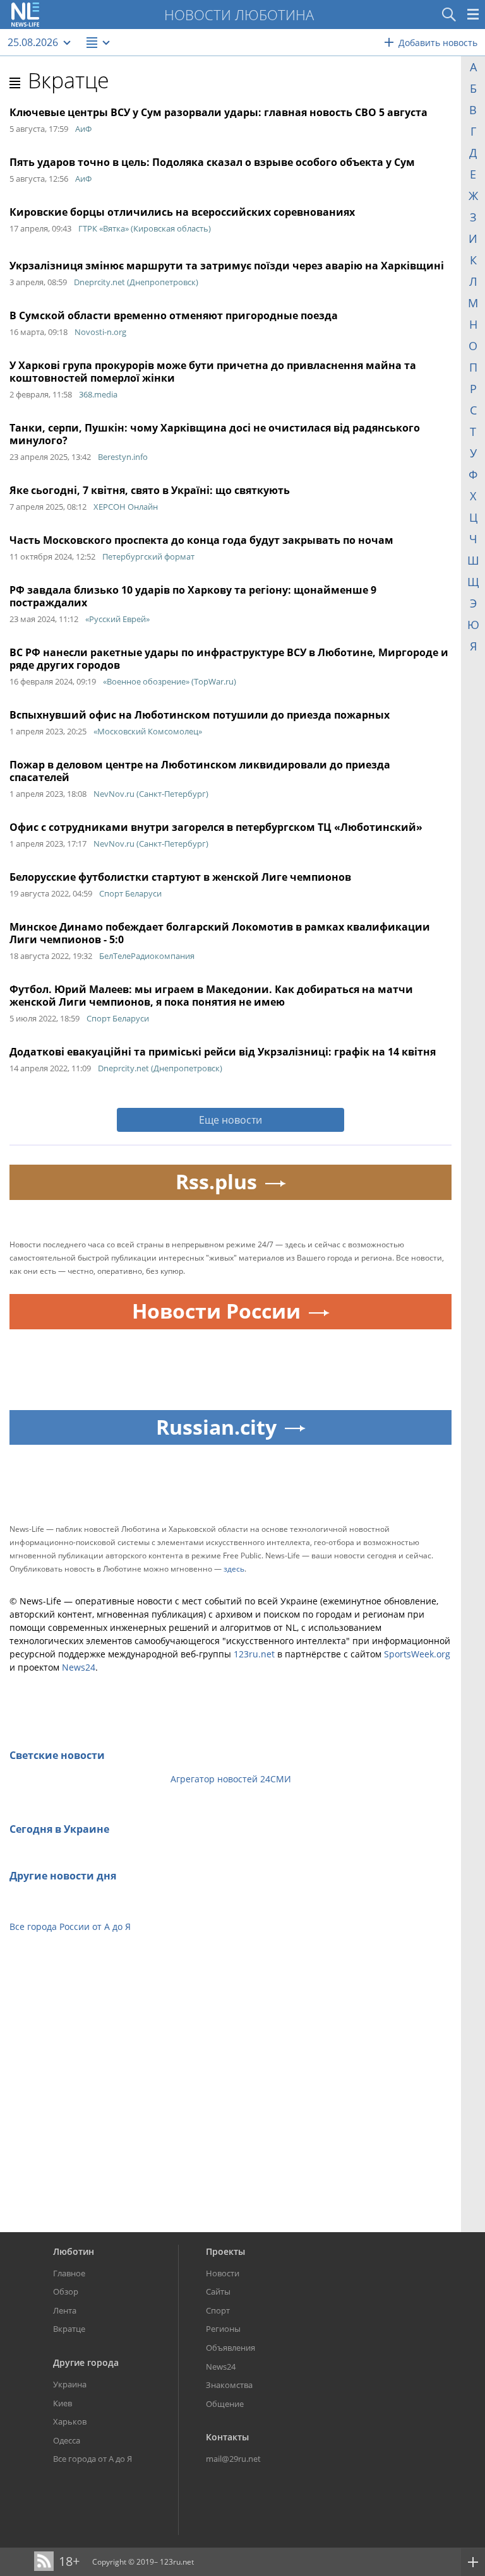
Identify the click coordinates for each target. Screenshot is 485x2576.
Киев (63, 2403)
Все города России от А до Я (70, 1926)
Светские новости (57, 1755)
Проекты (225, 2251)
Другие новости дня (63, 1876)
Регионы (223, 2329)
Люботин (74, 2251)
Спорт (218, 2310)
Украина (70, 2384)
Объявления (231, 2348)
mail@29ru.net (233, 2459)
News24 (79, 1667)
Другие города (86, 2362)
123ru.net (254, 1654)
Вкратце (69, 80)
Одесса (67, 2440)
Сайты (218, 2291)
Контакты (227, 2437)
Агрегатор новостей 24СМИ (231, 1779)
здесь (234, 1569)
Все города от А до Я (93, 2459)
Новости (223, 2273)
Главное (69, 2273)
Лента (65, 2310)
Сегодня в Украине (59, 1829)
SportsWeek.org (417, 1654)
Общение (225, 2404)
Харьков (70, 2421)
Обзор (66, 2291)
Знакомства (229, 2385)
